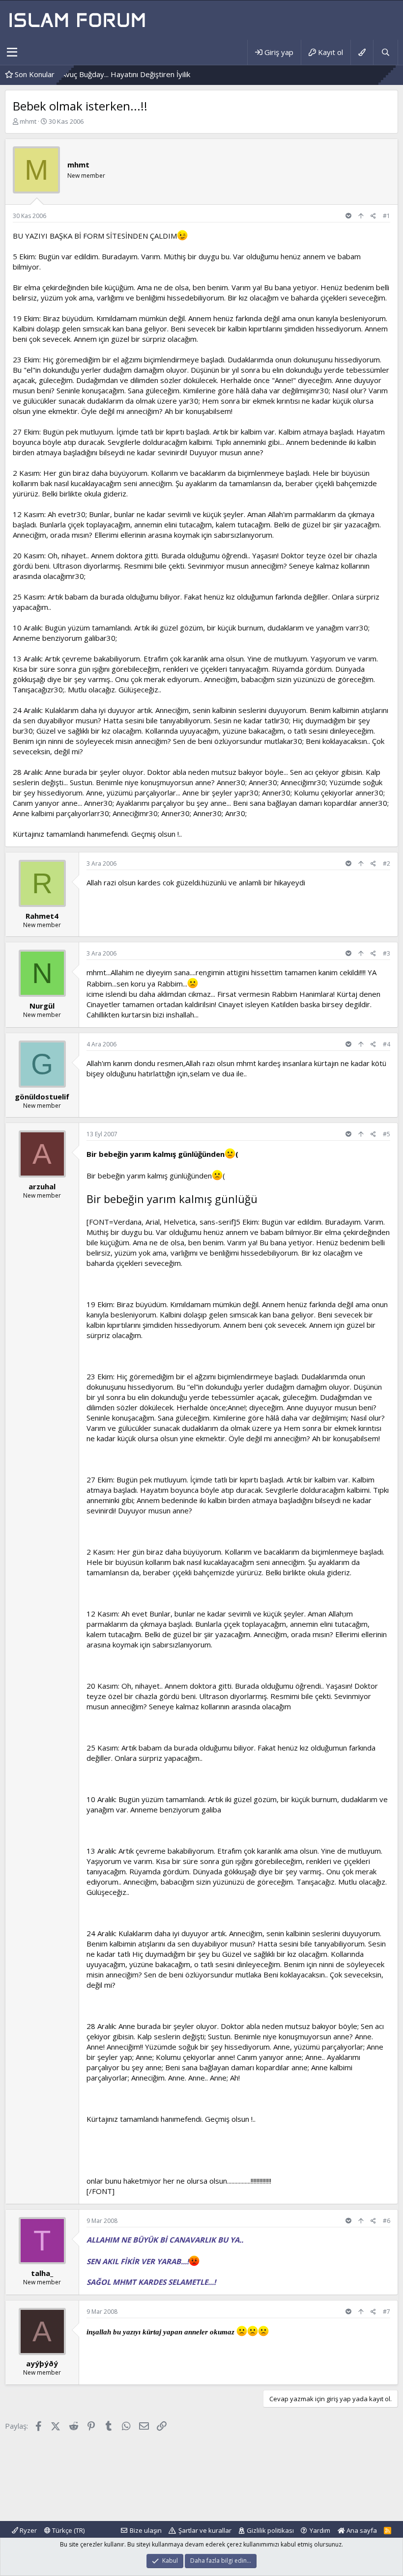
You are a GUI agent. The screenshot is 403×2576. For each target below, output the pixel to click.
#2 (387, 863)
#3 (387, 953)
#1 (387, 216)
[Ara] (385, 52)
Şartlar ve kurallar (205, 2530)
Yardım (320, 2530)
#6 (387, 2221)
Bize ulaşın (146, 2530)
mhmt (28, 121)
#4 (387, 1044)
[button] (12, 53)
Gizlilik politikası (270, 2530)
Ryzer (28, 2530)
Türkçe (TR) (68, 2530)
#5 (387, 1134)
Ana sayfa (361, 2530)
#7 (387, 2312)
